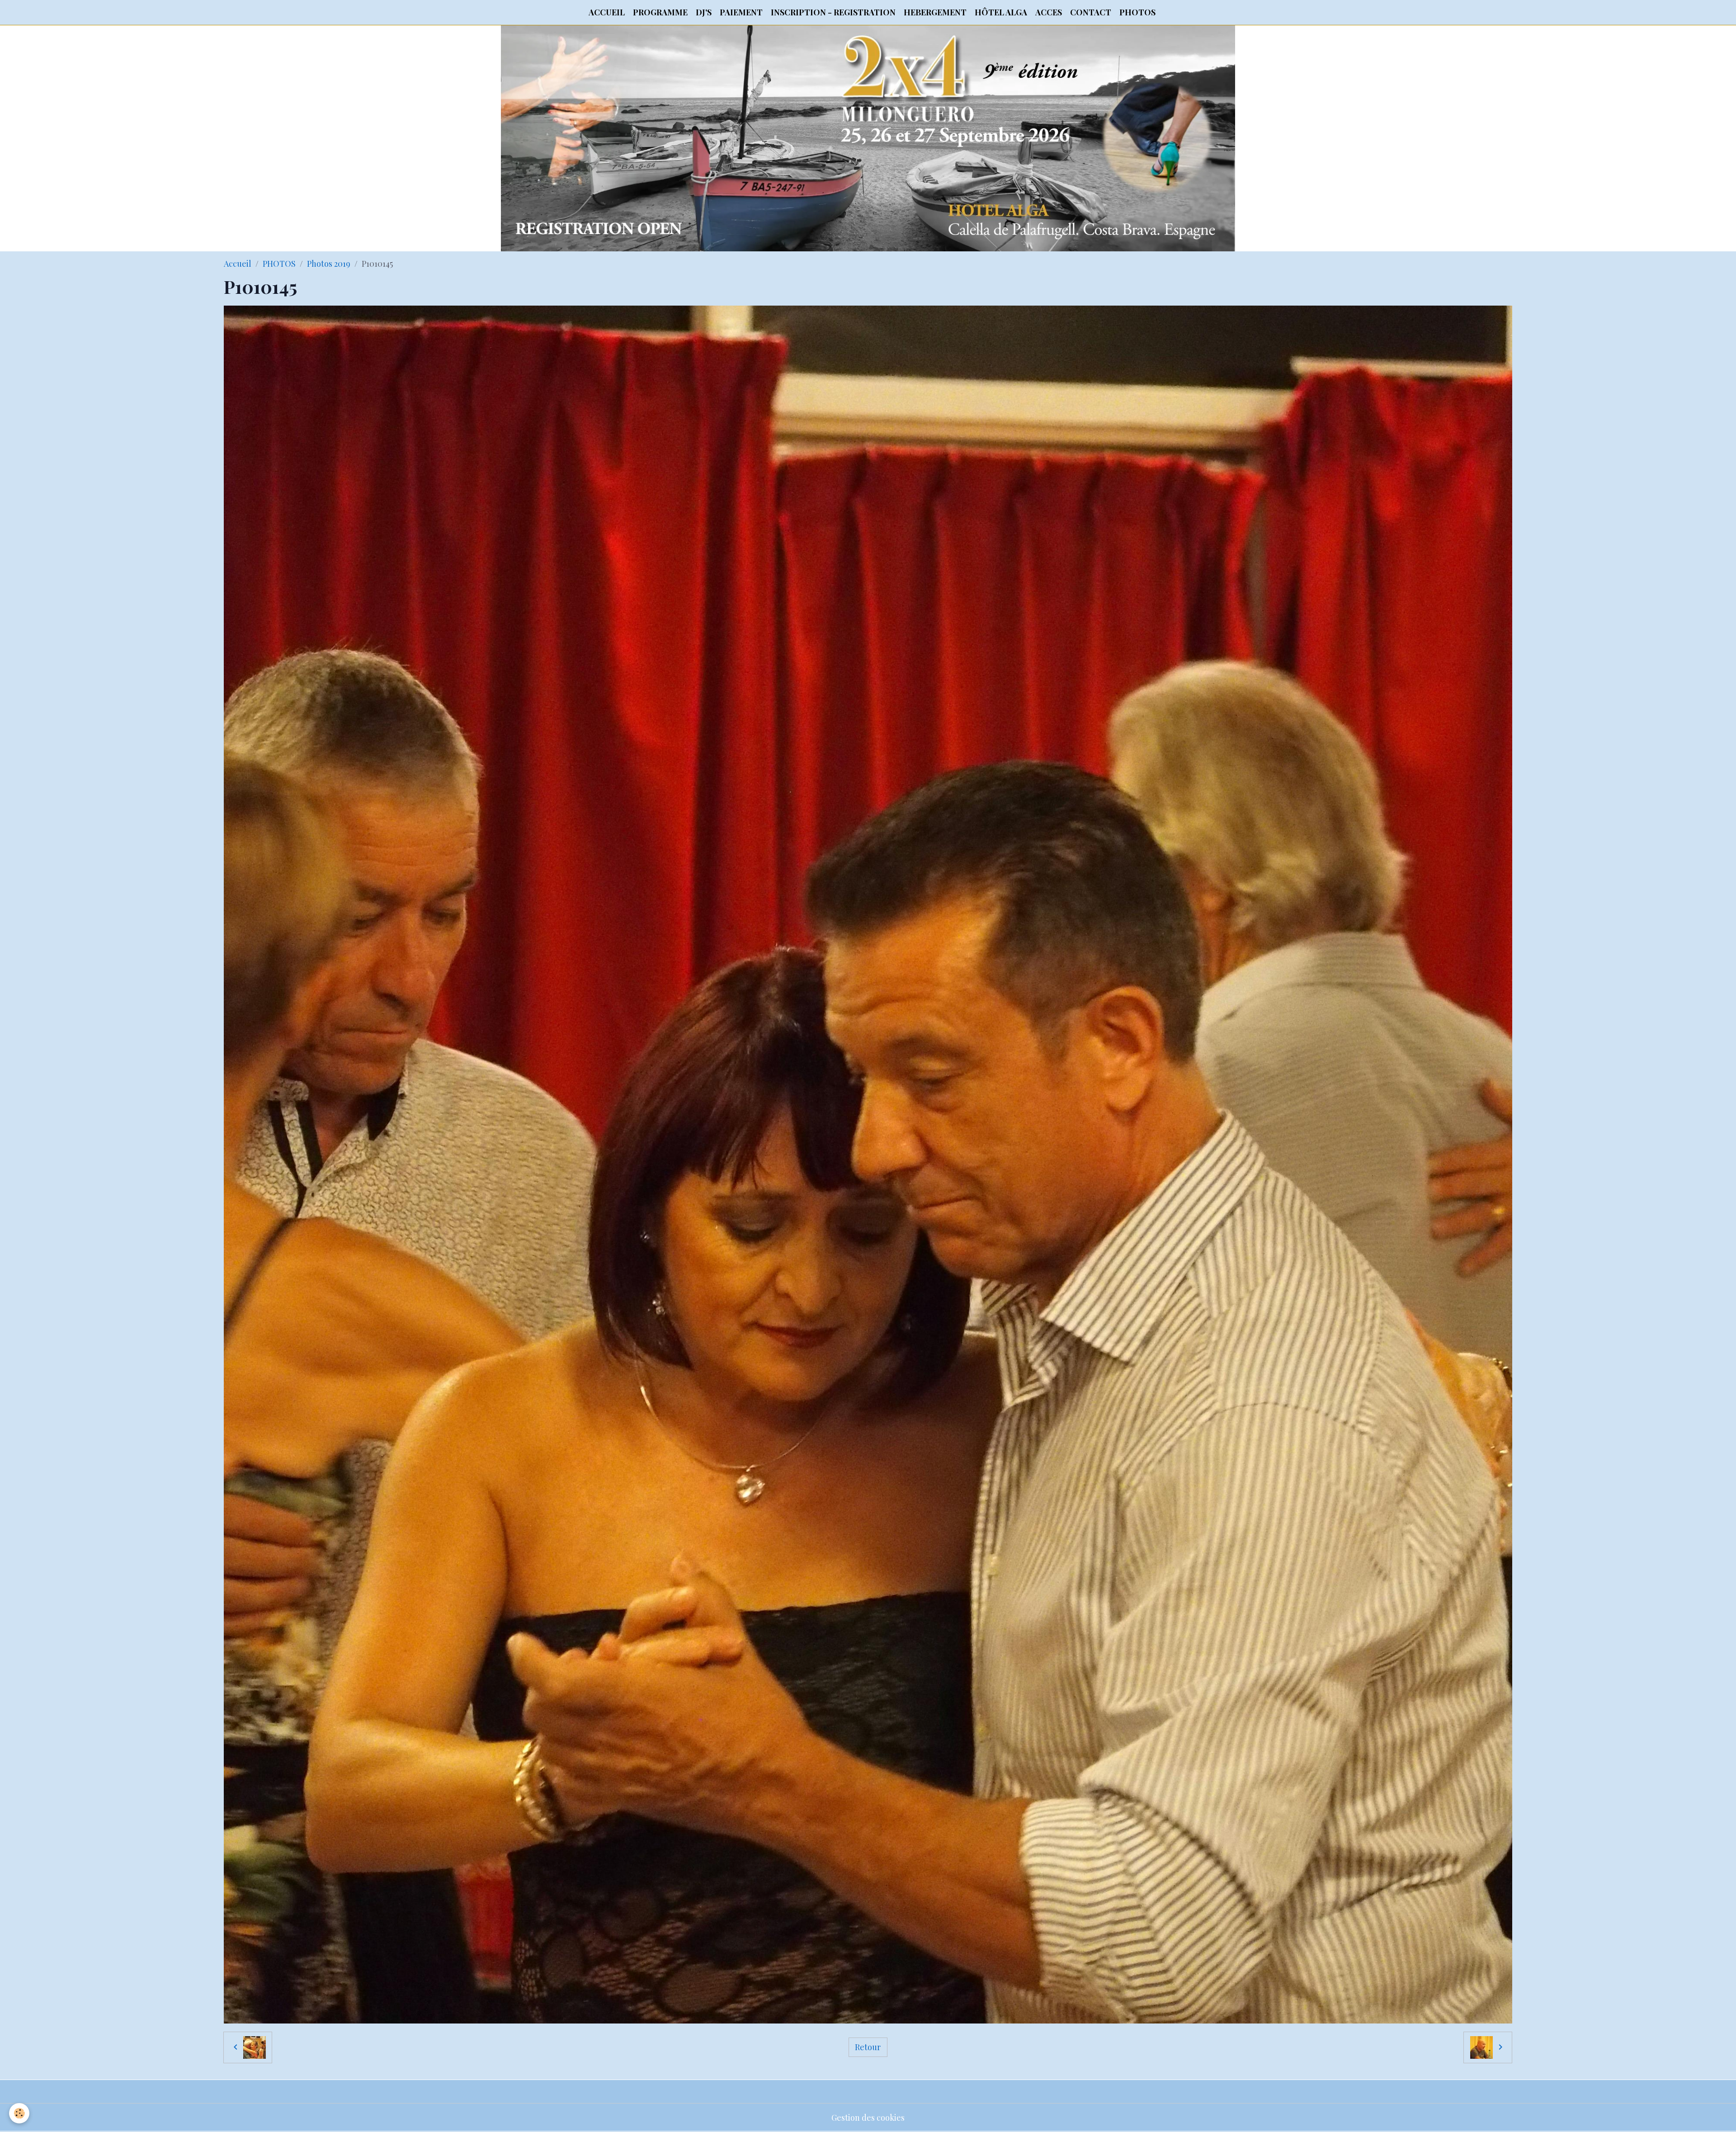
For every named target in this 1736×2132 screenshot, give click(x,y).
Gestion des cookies (868, 2118)
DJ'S (704, 12)
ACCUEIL (607, 12)
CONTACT (1091, 12)
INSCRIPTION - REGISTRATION (833, 12)
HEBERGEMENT (935, 12)
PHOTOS (1137, 12)
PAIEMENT (741, 12)
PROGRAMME (660, 12)
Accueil (238, 264)
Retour (868, 2047)
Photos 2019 (329, 264)
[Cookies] (19, 2113)
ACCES (1049, 12)
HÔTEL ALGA (1001, 12)
